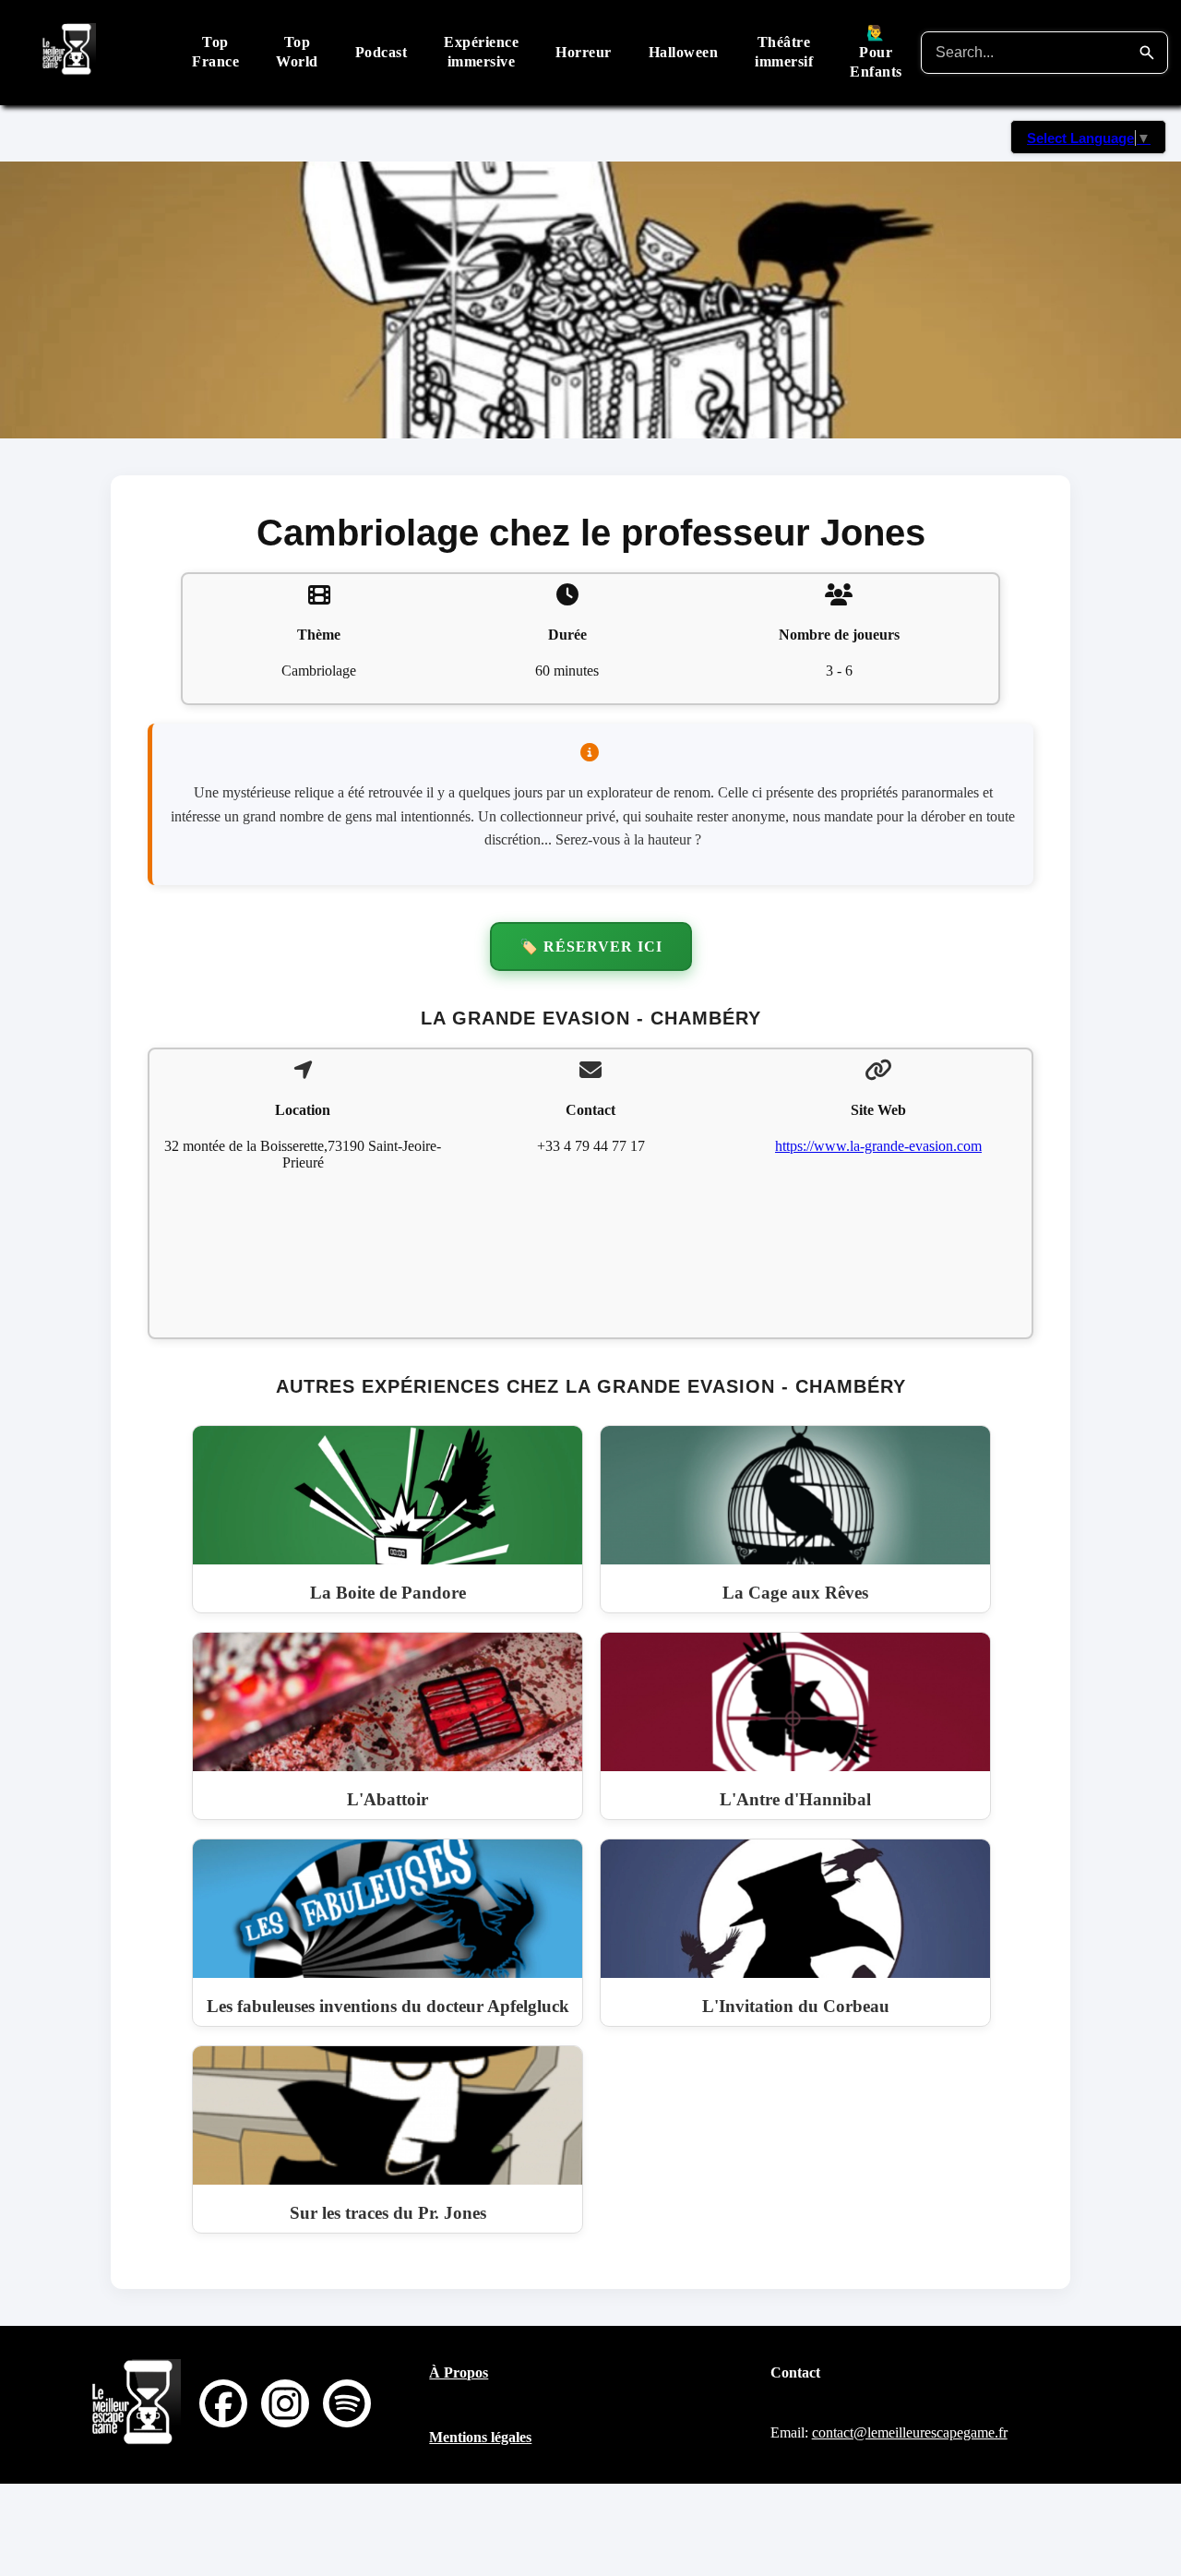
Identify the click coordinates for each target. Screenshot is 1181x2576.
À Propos (459, 2372)
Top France (215, 52)
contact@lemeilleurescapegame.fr (910, 2432)
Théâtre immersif (784, 52)
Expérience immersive (481, 52)
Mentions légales (480, 2437)
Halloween (684, 52)
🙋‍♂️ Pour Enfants (876, 52)
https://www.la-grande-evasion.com (878, 1146)
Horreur (584, 52)
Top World (297, 52)
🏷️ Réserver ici (591, 947)
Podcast (382, 52)
